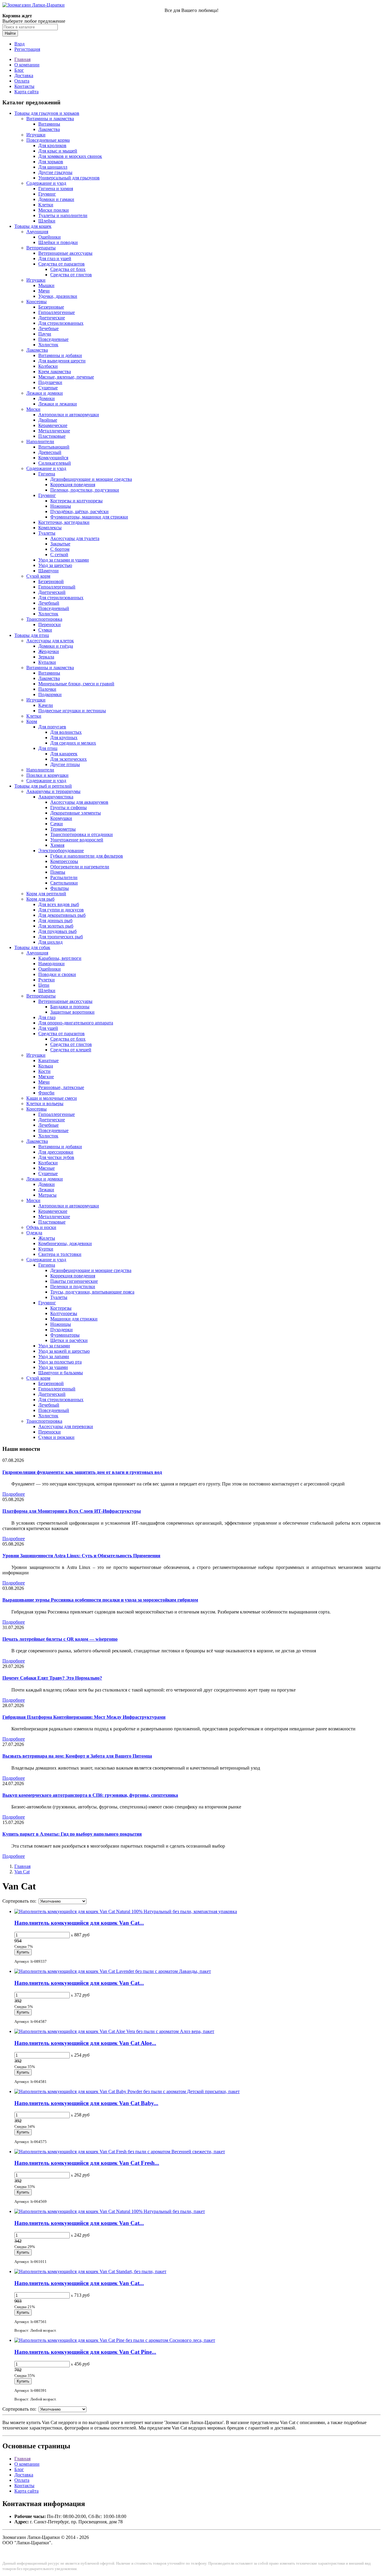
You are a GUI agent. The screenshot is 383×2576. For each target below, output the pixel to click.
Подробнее (14, 1494)
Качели (46, 705)
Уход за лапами (54, 1356)
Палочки (47, 689)
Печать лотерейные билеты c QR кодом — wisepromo (60, 1639)
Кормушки (61, 818)
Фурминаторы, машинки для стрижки (89, 517)
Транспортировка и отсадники (82, 834)
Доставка (24, 76)
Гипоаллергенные (57, 312)
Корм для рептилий (46, 894)
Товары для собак (32, 947)
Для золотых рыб (56, 926)
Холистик (48, 345)
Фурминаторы (65, 1335)
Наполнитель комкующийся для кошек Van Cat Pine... (85, 2352)
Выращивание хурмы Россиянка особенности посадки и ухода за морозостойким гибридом (100, 1600)
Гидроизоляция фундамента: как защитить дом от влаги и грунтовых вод (82, 1472)
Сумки (45, 630)
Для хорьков (51, 162)
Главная (22, 59)
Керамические (53, 425)
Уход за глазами (54, 1346)
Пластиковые (52, 436)
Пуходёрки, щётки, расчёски (79, 511)
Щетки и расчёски (69, 1340)
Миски (33, 409)
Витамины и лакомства (50, 119)
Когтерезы (61, 1308)
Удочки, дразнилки (58, 296)
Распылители (64, 877)
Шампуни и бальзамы (61, 1373)
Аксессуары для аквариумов (79, 802)
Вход (19, 44)
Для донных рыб (55, 921)
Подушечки (50, 382)
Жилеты (47, 1238)
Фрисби (46, 1093)
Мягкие (46, 1077)
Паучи (45, 334)
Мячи (44, 291)
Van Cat (22, 1872)
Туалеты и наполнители (63, 215)
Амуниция (37, 232)
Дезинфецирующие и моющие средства (91, 1270)
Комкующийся (53, 458)
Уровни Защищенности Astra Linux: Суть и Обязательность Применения (81, 1556)
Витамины (49, 124)
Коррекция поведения (73, 485)
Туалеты (47, 533)
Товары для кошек (33, 226)
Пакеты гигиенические (74, 1281)
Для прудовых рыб (57, 931)
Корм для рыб (40, 899)
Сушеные (48, 388)
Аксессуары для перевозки (66, 1426)
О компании (27, 65)
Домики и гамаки (56, 199)
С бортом (60, 549)
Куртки (46, 1249)
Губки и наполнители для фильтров (87, 856)
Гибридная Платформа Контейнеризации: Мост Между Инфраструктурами (84, 1717)
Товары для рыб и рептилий (43, 786)
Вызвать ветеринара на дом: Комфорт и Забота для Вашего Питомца (77, 1756)
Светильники (64, 883)
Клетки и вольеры (45, 1104)
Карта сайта (26, 92)
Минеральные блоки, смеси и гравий (76, 684)
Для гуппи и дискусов (61, 910)
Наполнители (40, 441)
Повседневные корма (48, 140)
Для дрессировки (56, 1152)
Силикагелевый (55, 463)
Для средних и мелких (73, 743)
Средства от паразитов (61, 264)
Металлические (54, 431)
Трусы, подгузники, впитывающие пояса (92, 1292)
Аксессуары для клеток (50, 641)
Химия (57, 845)
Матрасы (47, 1195)
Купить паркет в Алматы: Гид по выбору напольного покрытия (72, 1834)
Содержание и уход (46, 183)
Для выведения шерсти (62, 361)
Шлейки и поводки (58, 242)
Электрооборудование (61, 851)
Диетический (52, 592)
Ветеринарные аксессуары (65, 253)
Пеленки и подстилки (73, 1287)
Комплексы (50, 528)
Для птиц (48, 748)
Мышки (46, 285)
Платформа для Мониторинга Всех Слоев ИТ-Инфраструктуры (72, 1511)
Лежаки (46, 1190)
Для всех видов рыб (59, 904)
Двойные (48, 420)
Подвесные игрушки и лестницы (72, 711)
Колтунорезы (64, 1313)
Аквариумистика (56, 797)
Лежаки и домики (45, 393)
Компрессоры (64, 861)
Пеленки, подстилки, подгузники (85, 490)
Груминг (47, 194)
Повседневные (53, 339)
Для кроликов (52, 145)
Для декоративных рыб (62, 915)
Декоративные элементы (76, 813)
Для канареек (64, 754)
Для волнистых (66, 732)
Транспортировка (44, 619)
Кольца (46, 1066)
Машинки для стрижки (74, 1319)
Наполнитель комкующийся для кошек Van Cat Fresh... (87, 2163)
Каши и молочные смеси (52, 1098)
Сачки (57, 824)
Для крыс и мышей (58, 151)
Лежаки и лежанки (58, 404)
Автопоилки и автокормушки (69, 415)
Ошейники (50, 237)
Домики (47, 398)
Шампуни (48, 571)
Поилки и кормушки (47, 775)
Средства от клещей (71, 1050)
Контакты (24, 86)
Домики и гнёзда (56, 646)
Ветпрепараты (41, 248)
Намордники (51, 964)
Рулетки (47, 980)
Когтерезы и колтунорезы (76, 501)
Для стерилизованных (61, 323)
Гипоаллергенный (57, 587)
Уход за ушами (53, 1367)
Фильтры (60, 888)
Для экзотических (69, 759)
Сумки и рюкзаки (56, 1437)
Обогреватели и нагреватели (80, 867)
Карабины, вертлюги (60, 958)
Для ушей (48, 1028)
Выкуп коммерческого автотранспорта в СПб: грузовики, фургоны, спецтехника (90, 1795)
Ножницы (61, 506)
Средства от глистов (71, 275)
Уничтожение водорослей (77, 840)
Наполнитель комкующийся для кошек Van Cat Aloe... (85, 2043)
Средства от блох (68, 269)
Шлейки (47, 221)
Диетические (52, 318)
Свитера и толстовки (60, 1254)
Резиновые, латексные (61, 1087)
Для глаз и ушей (55, 258)
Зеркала (46, 657)
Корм (32, 721)
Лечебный (49, 603)
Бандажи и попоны (70, 1007)
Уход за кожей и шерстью (64, 1351)
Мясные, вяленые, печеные (66, 377)
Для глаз (47, 1017)
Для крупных (64, 738)
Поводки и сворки (57, 974)
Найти (10, 33)
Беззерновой (51, 581)
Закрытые (60, 544)
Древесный (50, 452)
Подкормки (50, 694)
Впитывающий (54, 447)
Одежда (34, 1233)
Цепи (44, 985)
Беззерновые (51, 307)
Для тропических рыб (61, 937)
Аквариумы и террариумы (53, 791)
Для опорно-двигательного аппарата (76, 1023)
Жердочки (49, 651)
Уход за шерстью (55, 565)
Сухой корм (38, 576)
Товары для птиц (32, 635)
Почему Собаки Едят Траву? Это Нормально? (52, 1678)
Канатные (48, 1060)
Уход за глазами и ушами (64, 560)
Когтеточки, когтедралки (64, 522)
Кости (44, 1071)
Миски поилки (54, 210)
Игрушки (36, 135)
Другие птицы (65, 764)
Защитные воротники (72, 1012)
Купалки (47, 662)
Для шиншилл (53, 167)
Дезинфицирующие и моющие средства (91, 479)
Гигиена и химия (56, 189)
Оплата (22, 81)
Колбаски (48, 366)
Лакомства (49, 129)
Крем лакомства (55, 372)
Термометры (63, 829)
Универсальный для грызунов (69, 178)
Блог (19, 70)
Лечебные (48, 328)
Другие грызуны (55, 172)
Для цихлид (50, 942)
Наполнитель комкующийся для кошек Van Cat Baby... (86, 2103)
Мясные (47, 1168)
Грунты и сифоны (69, 807)
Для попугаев (52, 727)
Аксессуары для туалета (75, 538)
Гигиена (47, 474)
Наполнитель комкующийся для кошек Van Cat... (79, 1923)
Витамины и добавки (60, 355)
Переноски (50, 624)
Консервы (37, 302)
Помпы (58, 872)
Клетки (46, 205)
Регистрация (27, 49)
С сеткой (59, 555)
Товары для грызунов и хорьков (47, 113)
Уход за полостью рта (60, 1362)
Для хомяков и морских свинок (70, 156)
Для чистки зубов (56, 1157)
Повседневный (54, 608)
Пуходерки (61, 1330)
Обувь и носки (41, 1227)
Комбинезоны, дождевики (65, 1243)
